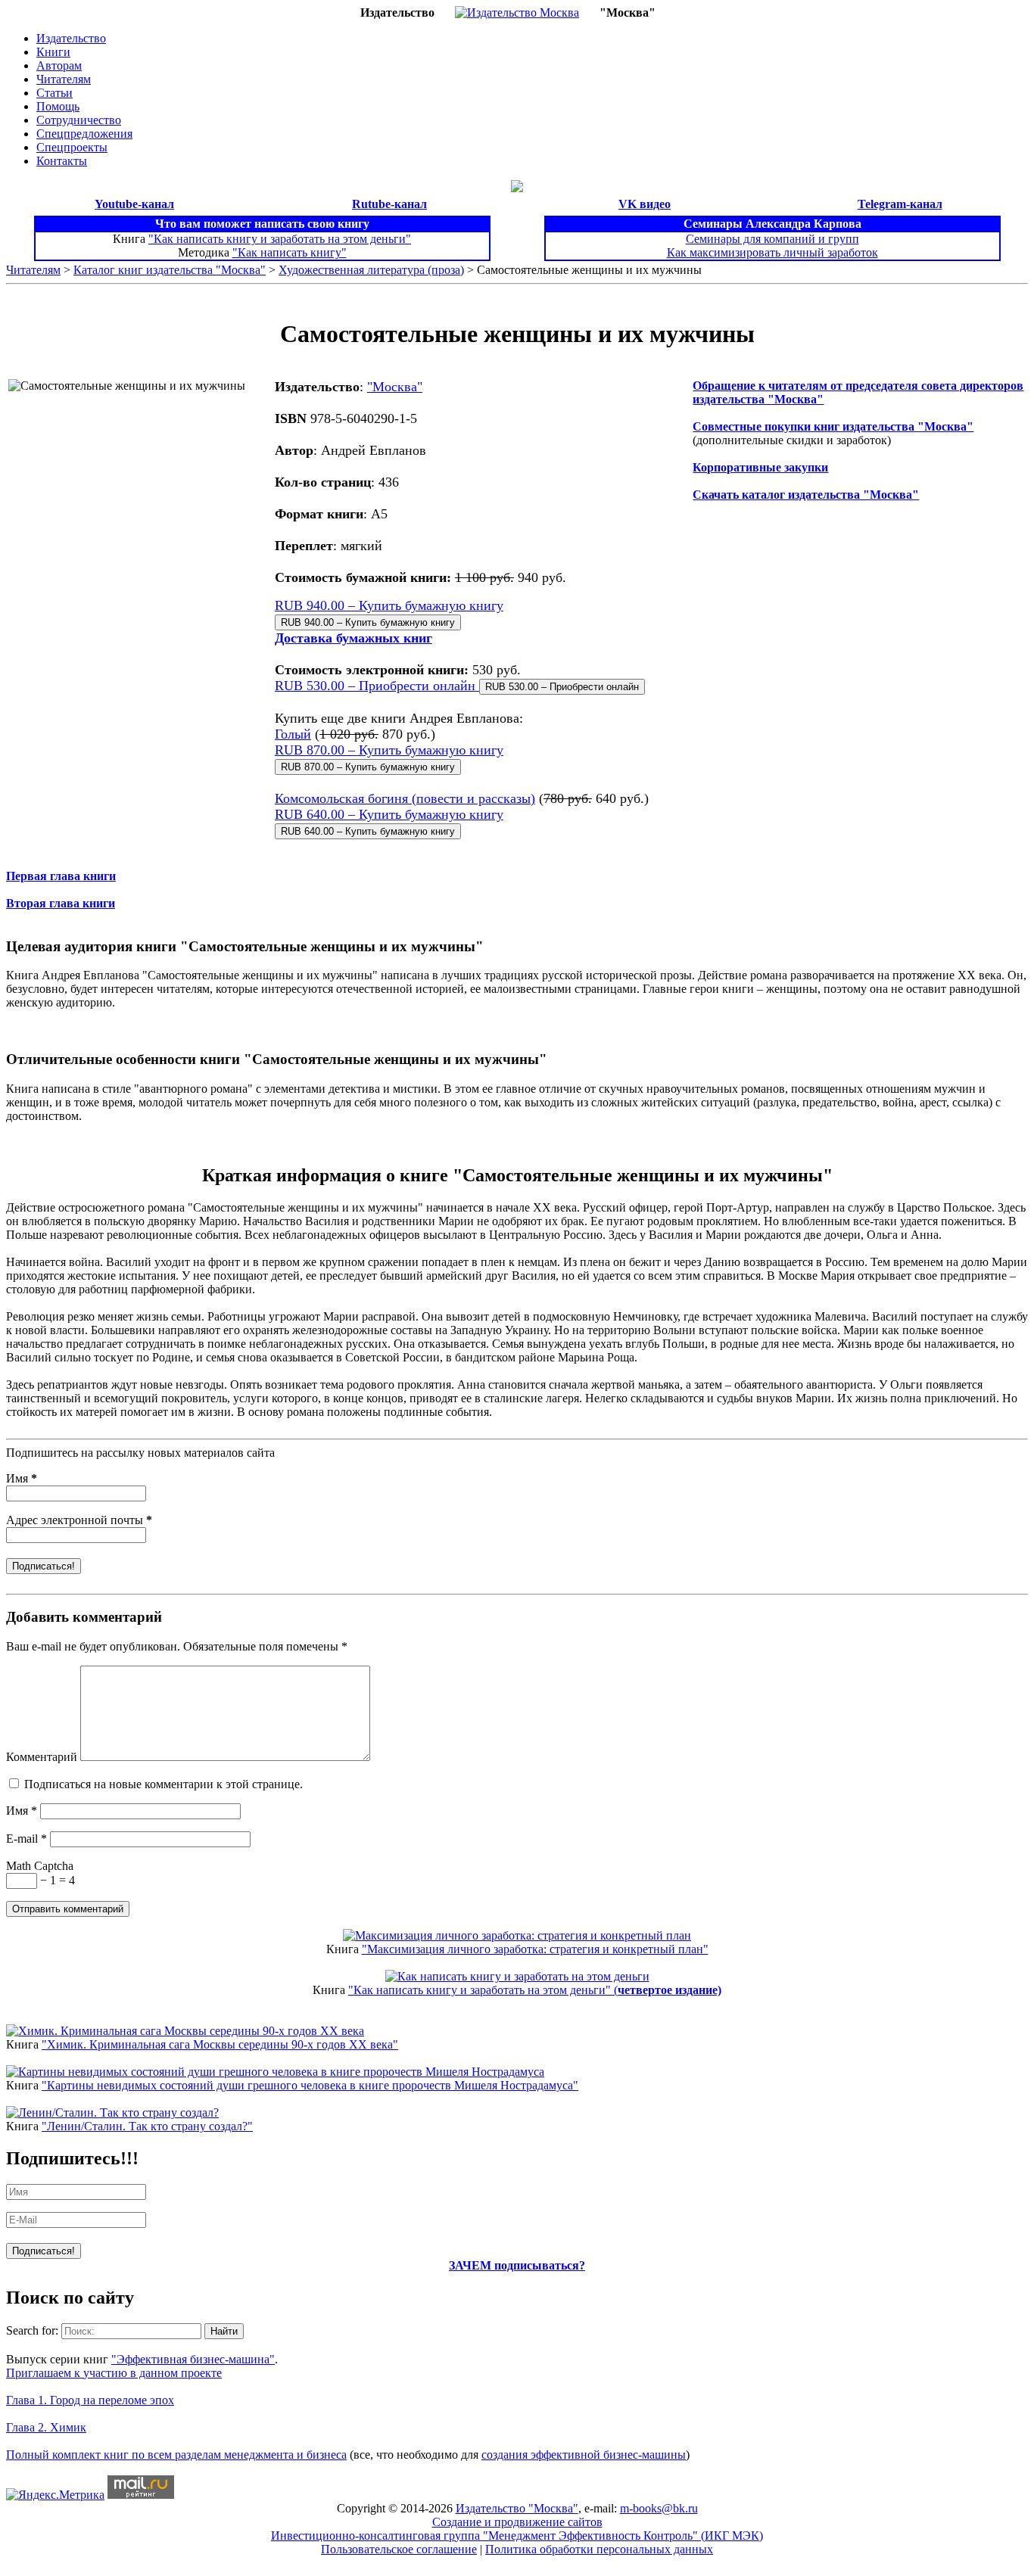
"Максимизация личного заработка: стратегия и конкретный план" (535, 1949)
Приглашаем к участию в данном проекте (114, 2373)
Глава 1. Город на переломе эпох (90, 2400)
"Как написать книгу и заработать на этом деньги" (280, 239)
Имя (22, 1478)
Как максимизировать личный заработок (772, 252)
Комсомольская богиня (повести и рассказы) (405, 798)
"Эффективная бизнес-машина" (193, 2359)
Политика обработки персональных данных (599, 2549)
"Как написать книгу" (290, 252)
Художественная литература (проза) (371, 270)
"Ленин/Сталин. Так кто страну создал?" (147, 2126)
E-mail (26, 1839)
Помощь (58, 106)
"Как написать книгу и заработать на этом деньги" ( (535, 1990)
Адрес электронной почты (79, 1520)
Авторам (59, 65)
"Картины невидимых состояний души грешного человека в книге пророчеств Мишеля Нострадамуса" (310, 2085)
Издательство (71, 38)
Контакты (62, 161)
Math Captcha (40, 1866)
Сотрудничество (79, 120)
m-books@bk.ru (659, 2508)
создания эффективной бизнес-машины (584, 2455)
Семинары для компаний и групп (772, 239)
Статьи (55, 93)
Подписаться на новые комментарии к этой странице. (164, 1784)
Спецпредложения (84, 134)
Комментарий (42, 1757)
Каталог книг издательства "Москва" (170, 270)
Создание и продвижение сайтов (517, 2522)
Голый (293, 734)
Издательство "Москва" (517, 2508)
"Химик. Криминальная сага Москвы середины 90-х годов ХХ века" (220, 2044)
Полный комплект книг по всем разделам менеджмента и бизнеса (176, 2455)
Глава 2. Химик (46, 2427)
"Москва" (395, 387)
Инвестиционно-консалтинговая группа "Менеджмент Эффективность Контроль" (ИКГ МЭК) (517, 2536)
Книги (53, 52)
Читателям (64, 79)
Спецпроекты (72, 147)
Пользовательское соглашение (399, 2549)
